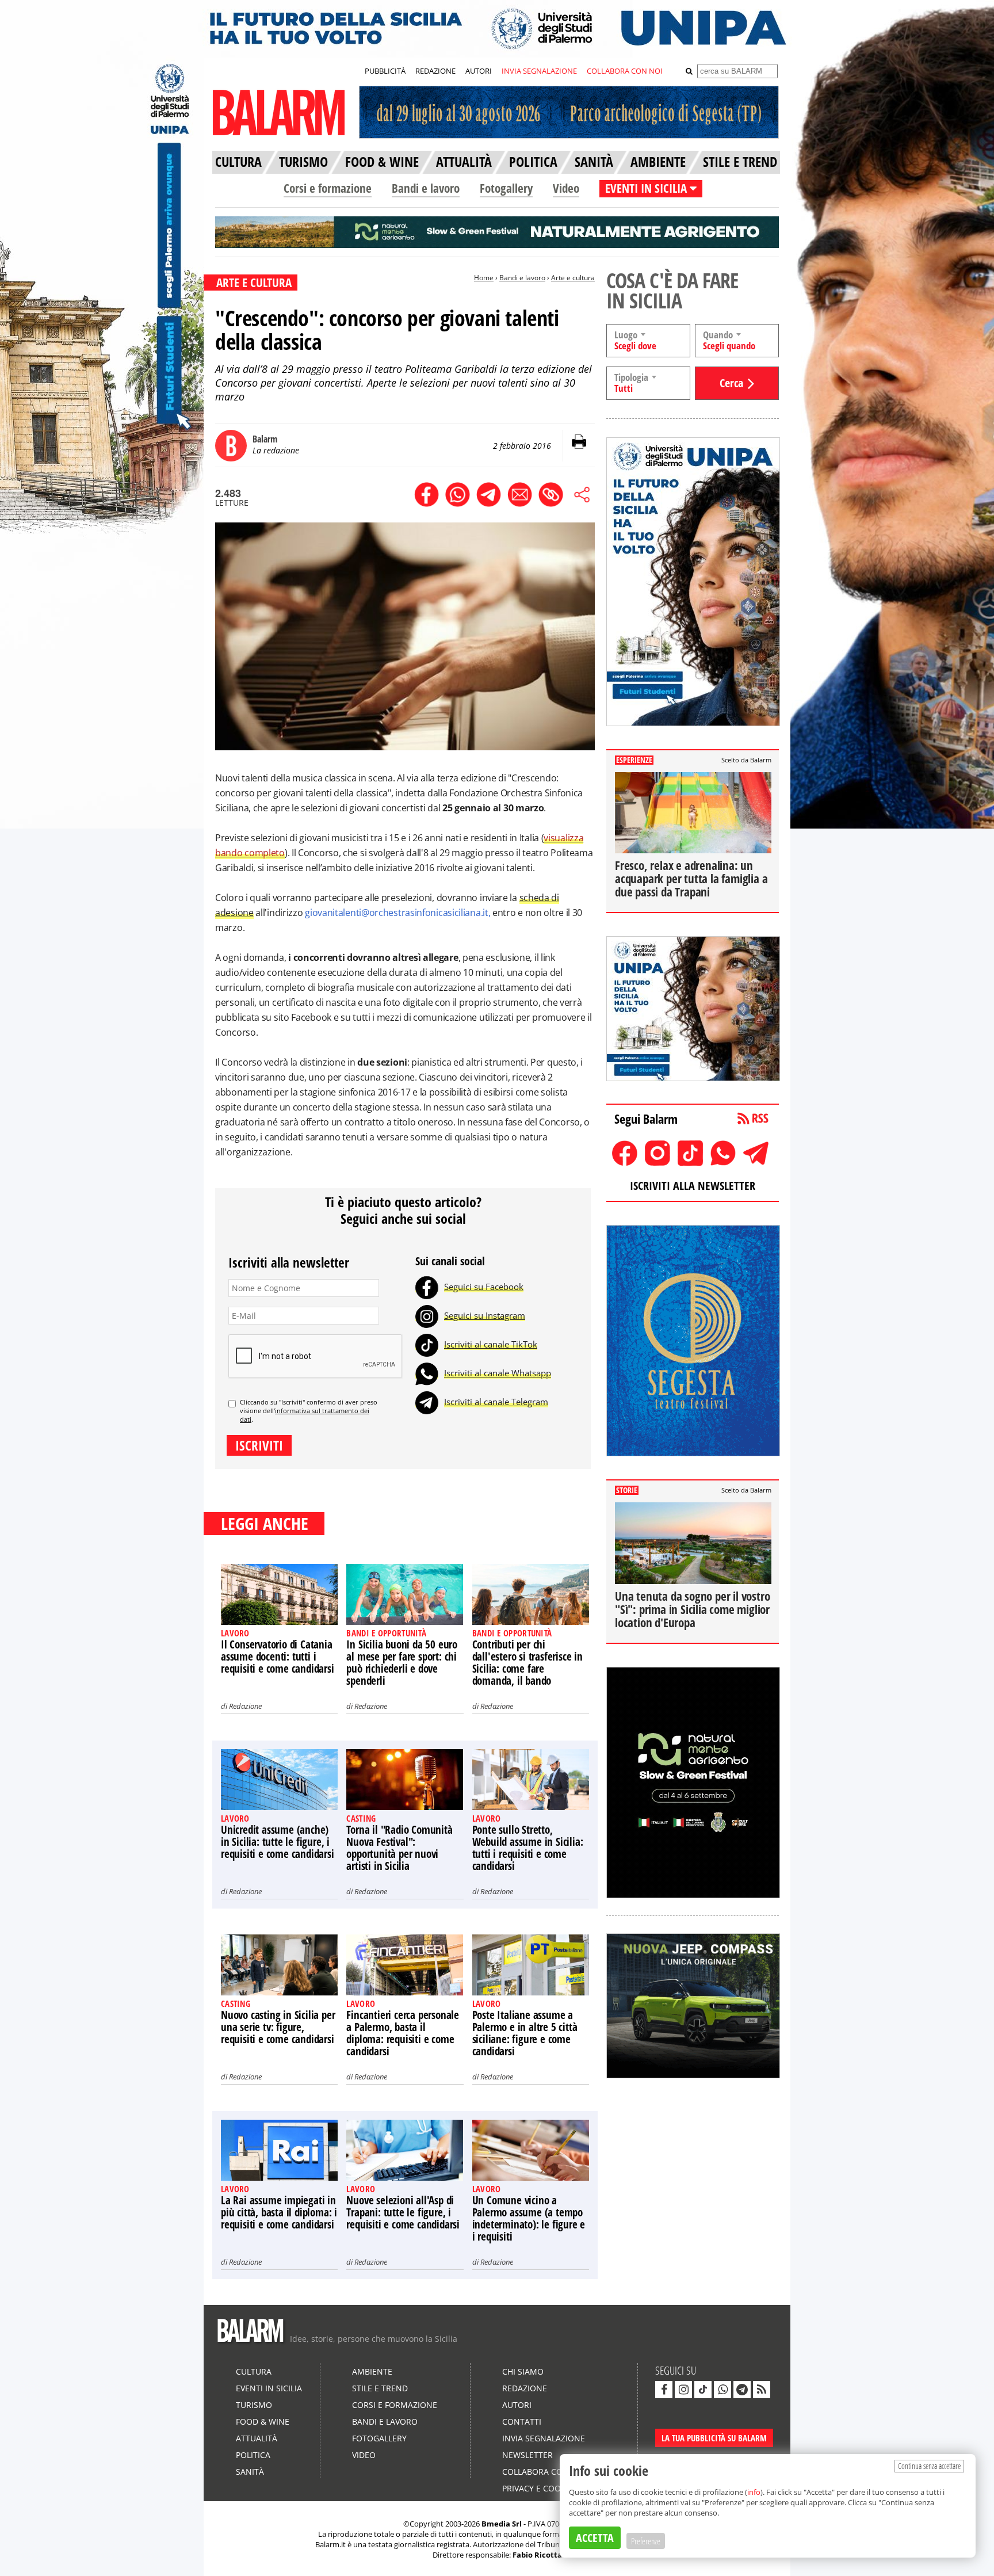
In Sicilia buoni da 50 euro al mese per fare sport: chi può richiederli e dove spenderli (402, 1663)
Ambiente (372, 2371)
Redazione (245, 1706)
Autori (517, 2405)
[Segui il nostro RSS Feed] (762, 2390)
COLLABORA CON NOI (625, 71)
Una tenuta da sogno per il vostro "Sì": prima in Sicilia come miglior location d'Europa (692, 1609)
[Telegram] (427, 1402)
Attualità (257, 2438)
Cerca (731, 383)
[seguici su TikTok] (703, 2390)
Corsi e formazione (328, 188)
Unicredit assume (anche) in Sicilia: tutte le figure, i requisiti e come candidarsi (278, 1842)
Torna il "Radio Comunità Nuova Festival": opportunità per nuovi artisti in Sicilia (399, 1848)
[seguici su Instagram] (683, 2390)
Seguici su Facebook (484, 1287)
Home (484, 278)
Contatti (522, 2422)
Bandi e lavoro (426, 188)
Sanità (250, 2472)
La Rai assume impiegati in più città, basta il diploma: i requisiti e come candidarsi (279, 2212)
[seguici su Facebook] (664, 2390)
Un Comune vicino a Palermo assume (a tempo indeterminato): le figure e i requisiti (529, 2218)
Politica (253, 2455)
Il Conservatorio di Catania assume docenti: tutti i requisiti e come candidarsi (278, 1657)
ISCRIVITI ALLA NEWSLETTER (693, 1186)
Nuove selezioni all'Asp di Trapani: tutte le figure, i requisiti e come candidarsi (403, 2212)
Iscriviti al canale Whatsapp (498, 1373)
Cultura (254, 2371)
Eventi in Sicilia (269, 2388)
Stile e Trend (380, 2388)
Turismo (254, 2405)
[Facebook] (427, 1287)
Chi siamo (523, 2371)
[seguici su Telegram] (742, 2390)
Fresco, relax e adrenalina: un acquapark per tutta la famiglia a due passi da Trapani (691, 879)
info (754, 2492)
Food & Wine (263, 2422)
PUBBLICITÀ (385, 71)
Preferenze (646, 2541)
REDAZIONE (435, 71)
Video (566, 188)
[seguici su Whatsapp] (722, 2390)
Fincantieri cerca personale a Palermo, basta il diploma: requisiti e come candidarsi (403, 2033)
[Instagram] (427, 1315)
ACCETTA (595, 2538)
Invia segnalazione (544, 2438)
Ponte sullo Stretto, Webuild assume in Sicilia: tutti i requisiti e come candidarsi (528, 1848)
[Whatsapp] (427, 1373)
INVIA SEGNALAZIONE (539, 71)
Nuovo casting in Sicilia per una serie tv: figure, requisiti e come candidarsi (278, 2027)
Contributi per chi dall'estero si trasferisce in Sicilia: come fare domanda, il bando (527, 1663)
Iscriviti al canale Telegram (496, 1402)
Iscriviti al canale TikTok (491, 1344)
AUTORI (479, 71)
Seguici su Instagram (485, 1315)
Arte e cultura (573, 278)
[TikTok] (427, 1344)
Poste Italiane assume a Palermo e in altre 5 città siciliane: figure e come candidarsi (525, 2033)
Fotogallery (506, 188)
